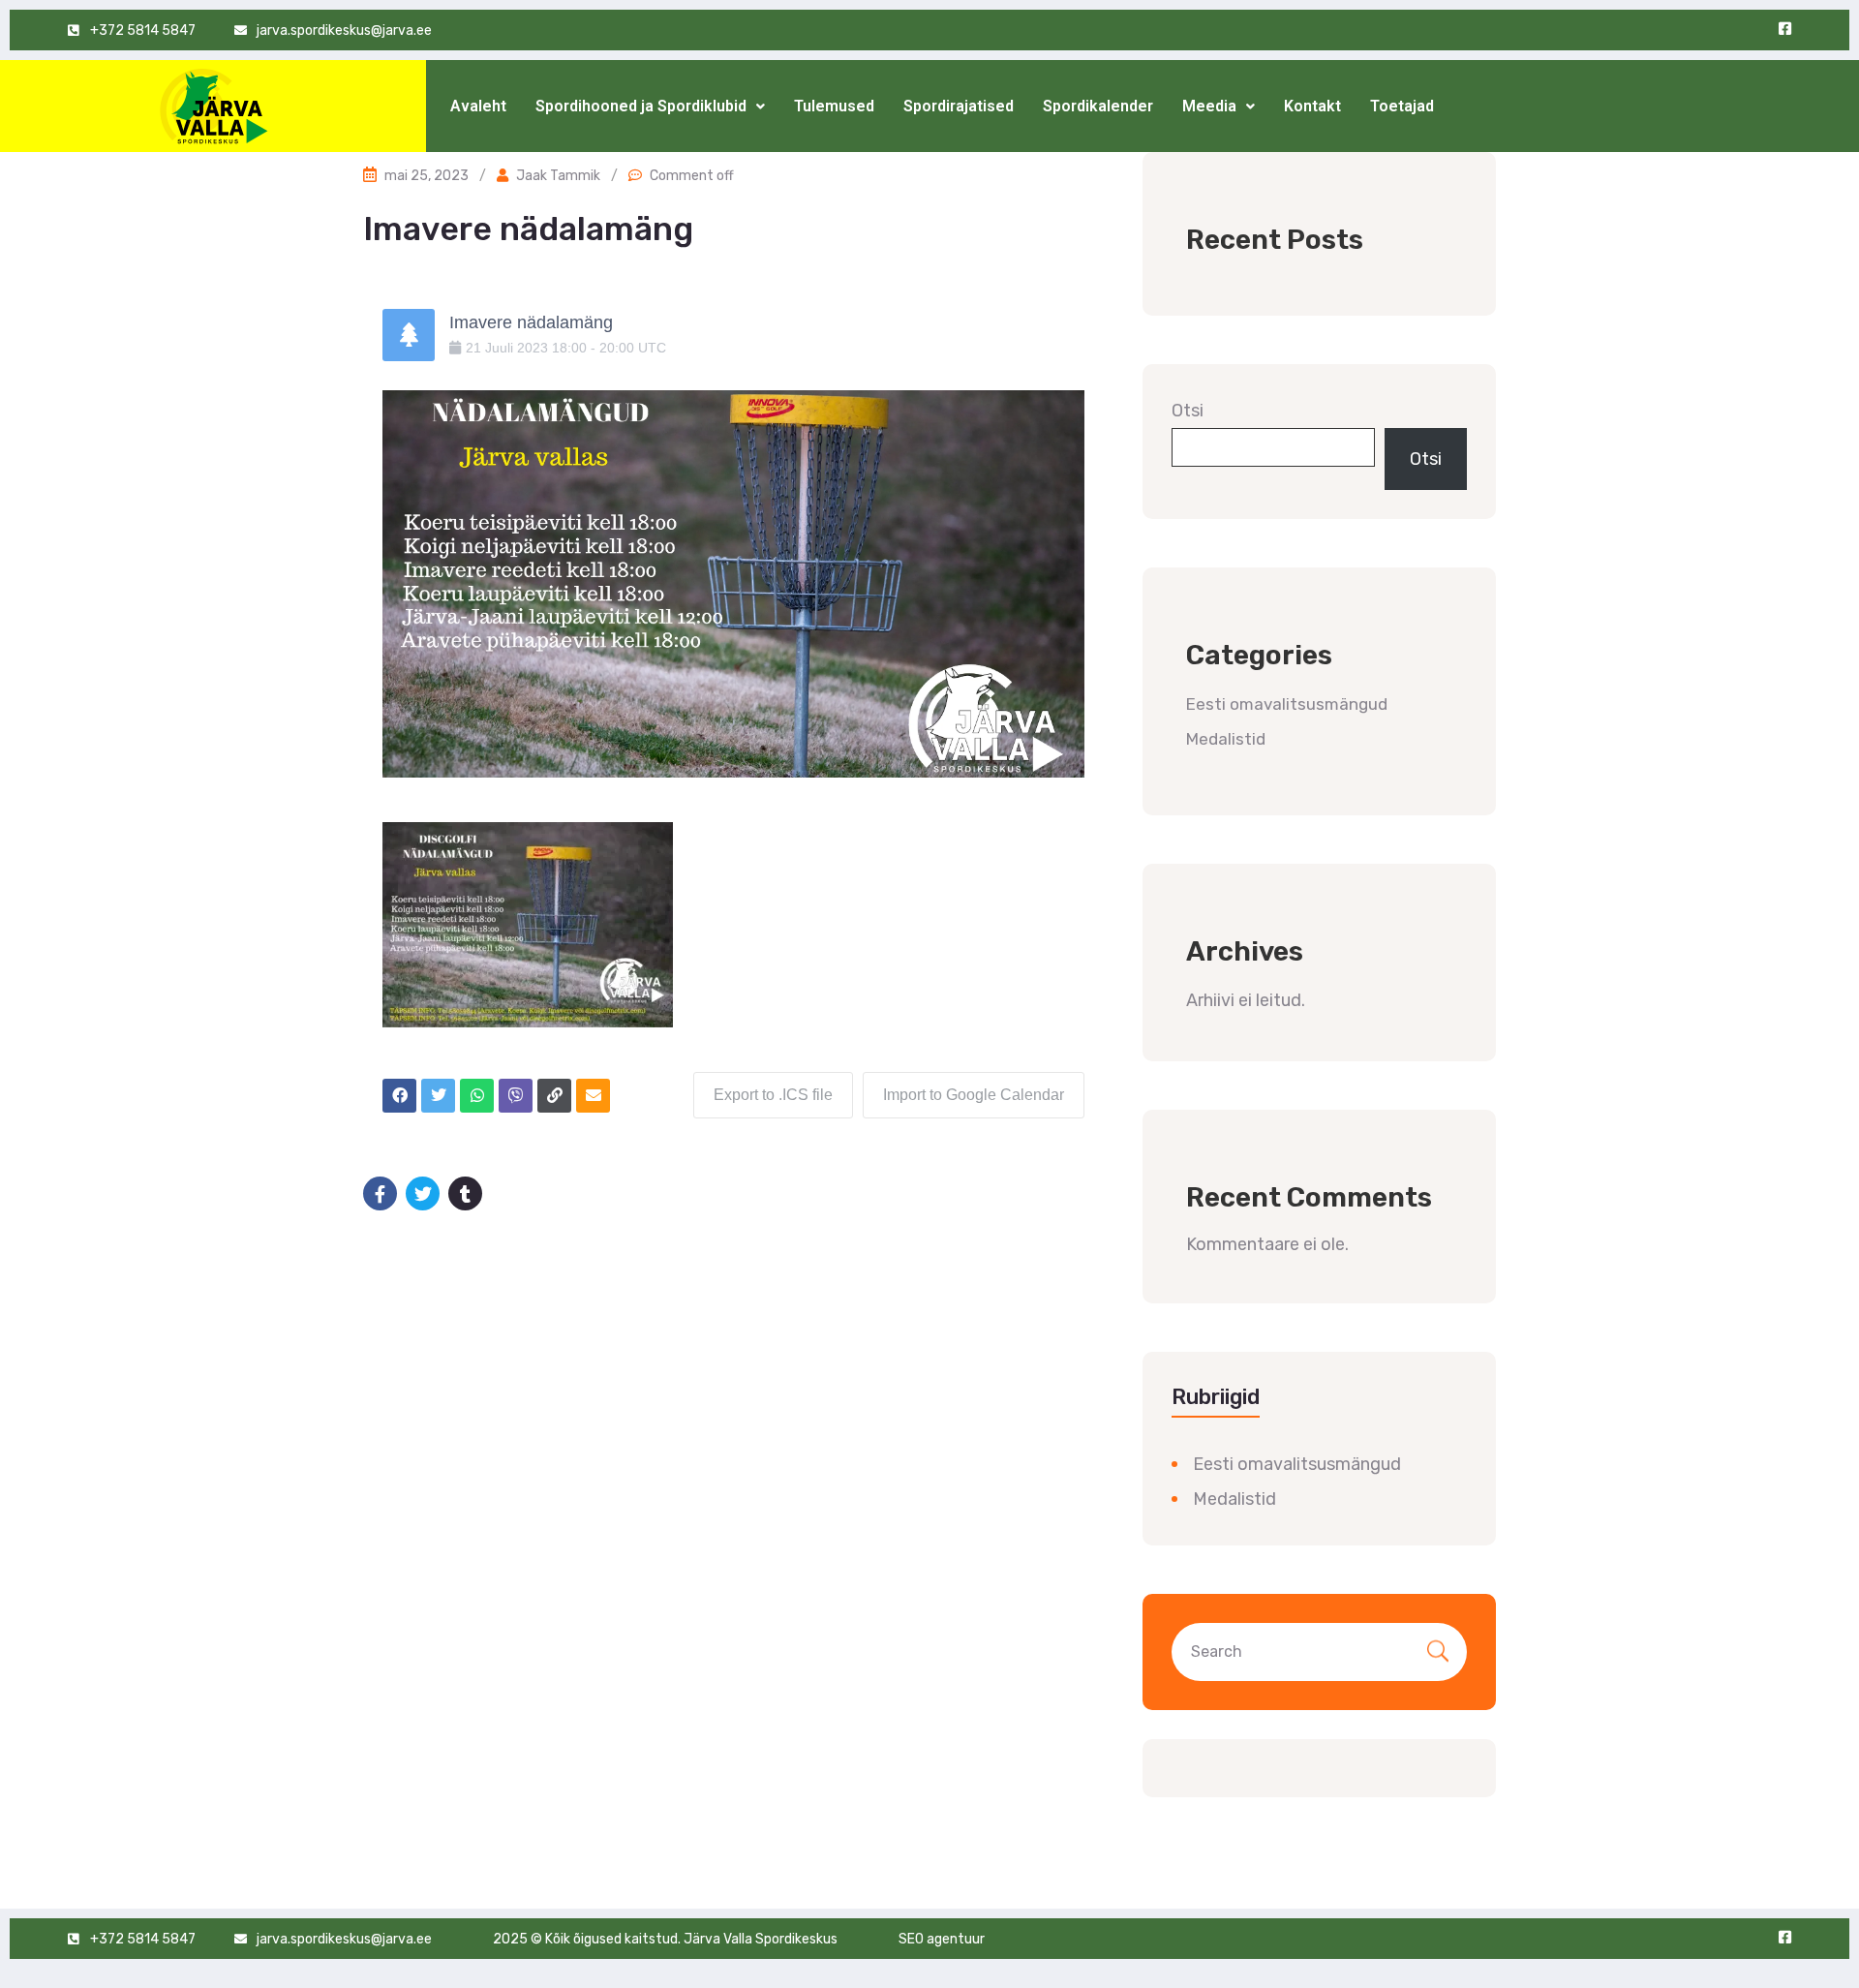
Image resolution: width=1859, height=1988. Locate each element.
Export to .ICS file (773, 1095)
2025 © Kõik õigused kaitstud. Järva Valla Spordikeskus (665, 1939)
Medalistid (1226, 739)
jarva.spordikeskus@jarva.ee (344, 31)
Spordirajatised (959, 106)
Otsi (1188, 411)
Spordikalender (1098, 106)
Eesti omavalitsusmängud (1287, 704)
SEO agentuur (942, 1939)
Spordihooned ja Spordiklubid (641, 106)
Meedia (1209, 106)
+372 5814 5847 (143, 31)
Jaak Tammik (558, 176)
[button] (650, 107)
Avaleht (478, 106)
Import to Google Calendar (974, 1095)
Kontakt (1312, 106)
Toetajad (1402, 106)
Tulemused (834, 106)
